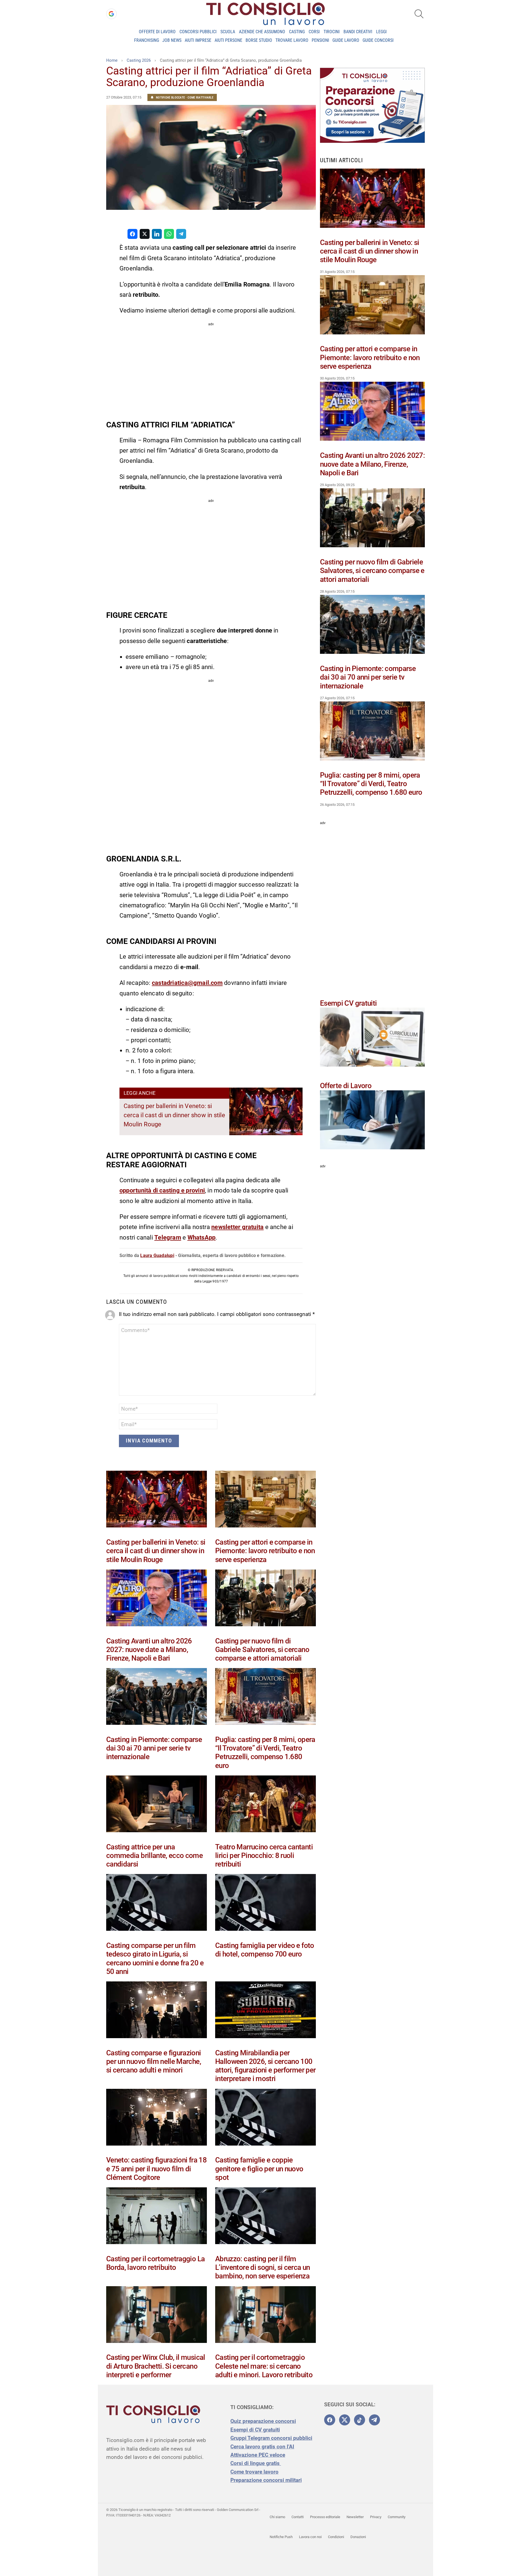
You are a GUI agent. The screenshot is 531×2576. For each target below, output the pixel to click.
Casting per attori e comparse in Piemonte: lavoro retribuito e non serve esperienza (265, 1551)
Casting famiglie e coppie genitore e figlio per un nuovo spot (259, 2169)
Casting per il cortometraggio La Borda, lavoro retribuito (155, 2263)
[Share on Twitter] (145, 234)
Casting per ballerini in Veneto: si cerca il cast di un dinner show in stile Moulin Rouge (156, 1551)
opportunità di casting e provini (162, 1190)
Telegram (168, 1237)
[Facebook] (330, 2420)
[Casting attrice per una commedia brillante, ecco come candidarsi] (157, 1805)
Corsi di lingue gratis (256, 2463)
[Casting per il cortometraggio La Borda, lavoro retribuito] (157, 2217)
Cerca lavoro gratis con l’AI (262, 2447)
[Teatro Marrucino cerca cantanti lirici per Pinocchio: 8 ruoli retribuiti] (265, 1805)
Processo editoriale (325, 2517)
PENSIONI (320, 40)
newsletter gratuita (237, 1227)
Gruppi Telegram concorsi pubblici (271, 2438)
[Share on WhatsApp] (169, 234)
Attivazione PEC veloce (258, 2455)
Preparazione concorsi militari (266, 2480)
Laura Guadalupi (157, 1255)
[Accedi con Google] (111, 14)
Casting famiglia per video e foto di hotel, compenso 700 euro (265, 1950)
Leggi (381, 32)
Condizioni (336, 2537)
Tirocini (332, 32)
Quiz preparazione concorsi (263, 2421)
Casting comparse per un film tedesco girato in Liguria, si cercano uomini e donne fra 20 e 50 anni (155, 1958)
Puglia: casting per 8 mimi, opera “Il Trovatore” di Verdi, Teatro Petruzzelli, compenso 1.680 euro (265, 1752)
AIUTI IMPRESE (198, 40)
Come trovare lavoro (254, 2472)
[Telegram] (374, 2420)
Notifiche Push (281, 2537)
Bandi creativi (358, 32)
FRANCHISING (147, 40)
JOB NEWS (172, 40)
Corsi (314, 32)
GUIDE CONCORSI (378, 40)
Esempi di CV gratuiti (255, 2430)
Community (397, 2517)
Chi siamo (277, 2517)
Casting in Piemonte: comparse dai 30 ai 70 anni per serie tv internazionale (154, 1748)
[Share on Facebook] (132, 234)
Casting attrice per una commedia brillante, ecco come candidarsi (154, 1855)
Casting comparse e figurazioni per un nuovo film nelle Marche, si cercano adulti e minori (154, 2061)
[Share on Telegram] (181, 234)
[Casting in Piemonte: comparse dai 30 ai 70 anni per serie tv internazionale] (157, 1698)
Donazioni (358, 2537)
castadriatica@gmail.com (187, 983)
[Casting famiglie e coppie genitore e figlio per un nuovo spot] (265, 2118)
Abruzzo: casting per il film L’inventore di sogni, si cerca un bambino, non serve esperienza (263, 2267)
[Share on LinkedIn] (157, 234)
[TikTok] (360, 2420)
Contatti (298, 2517)
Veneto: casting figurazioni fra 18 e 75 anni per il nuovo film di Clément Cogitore (156, 2169)
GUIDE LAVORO (346, 40)
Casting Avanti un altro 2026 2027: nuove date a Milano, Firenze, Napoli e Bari (149, 1650)
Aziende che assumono (262, 32)
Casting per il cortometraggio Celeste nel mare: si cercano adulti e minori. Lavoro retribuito (264, 2366)
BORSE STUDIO (259, 40)
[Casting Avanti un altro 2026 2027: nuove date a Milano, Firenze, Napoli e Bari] (157, 1599)
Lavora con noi (310, 2537)
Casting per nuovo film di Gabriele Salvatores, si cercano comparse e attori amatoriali (262, 1650)
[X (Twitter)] (345, 2420)
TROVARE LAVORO (292, 40)
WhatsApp (202, 1237)
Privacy (376, 2517)
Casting (297, 32)
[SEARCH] (419, 14)
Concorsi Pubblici (198, 32)
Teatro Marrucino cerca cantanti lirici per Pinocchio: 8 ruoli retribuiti (264, 1855)
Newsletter (355, 2517)
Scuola (228, 32)
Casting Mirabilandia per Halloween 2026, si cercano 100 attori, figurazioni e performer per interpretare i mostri (265, 2066)
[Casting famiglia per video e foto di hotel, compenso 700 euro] (265, 1904)
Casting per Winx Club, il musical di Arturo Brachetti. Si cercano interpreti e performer (156, 2366)
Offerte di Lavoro (157, 32)
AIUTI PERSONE (228, 40)
